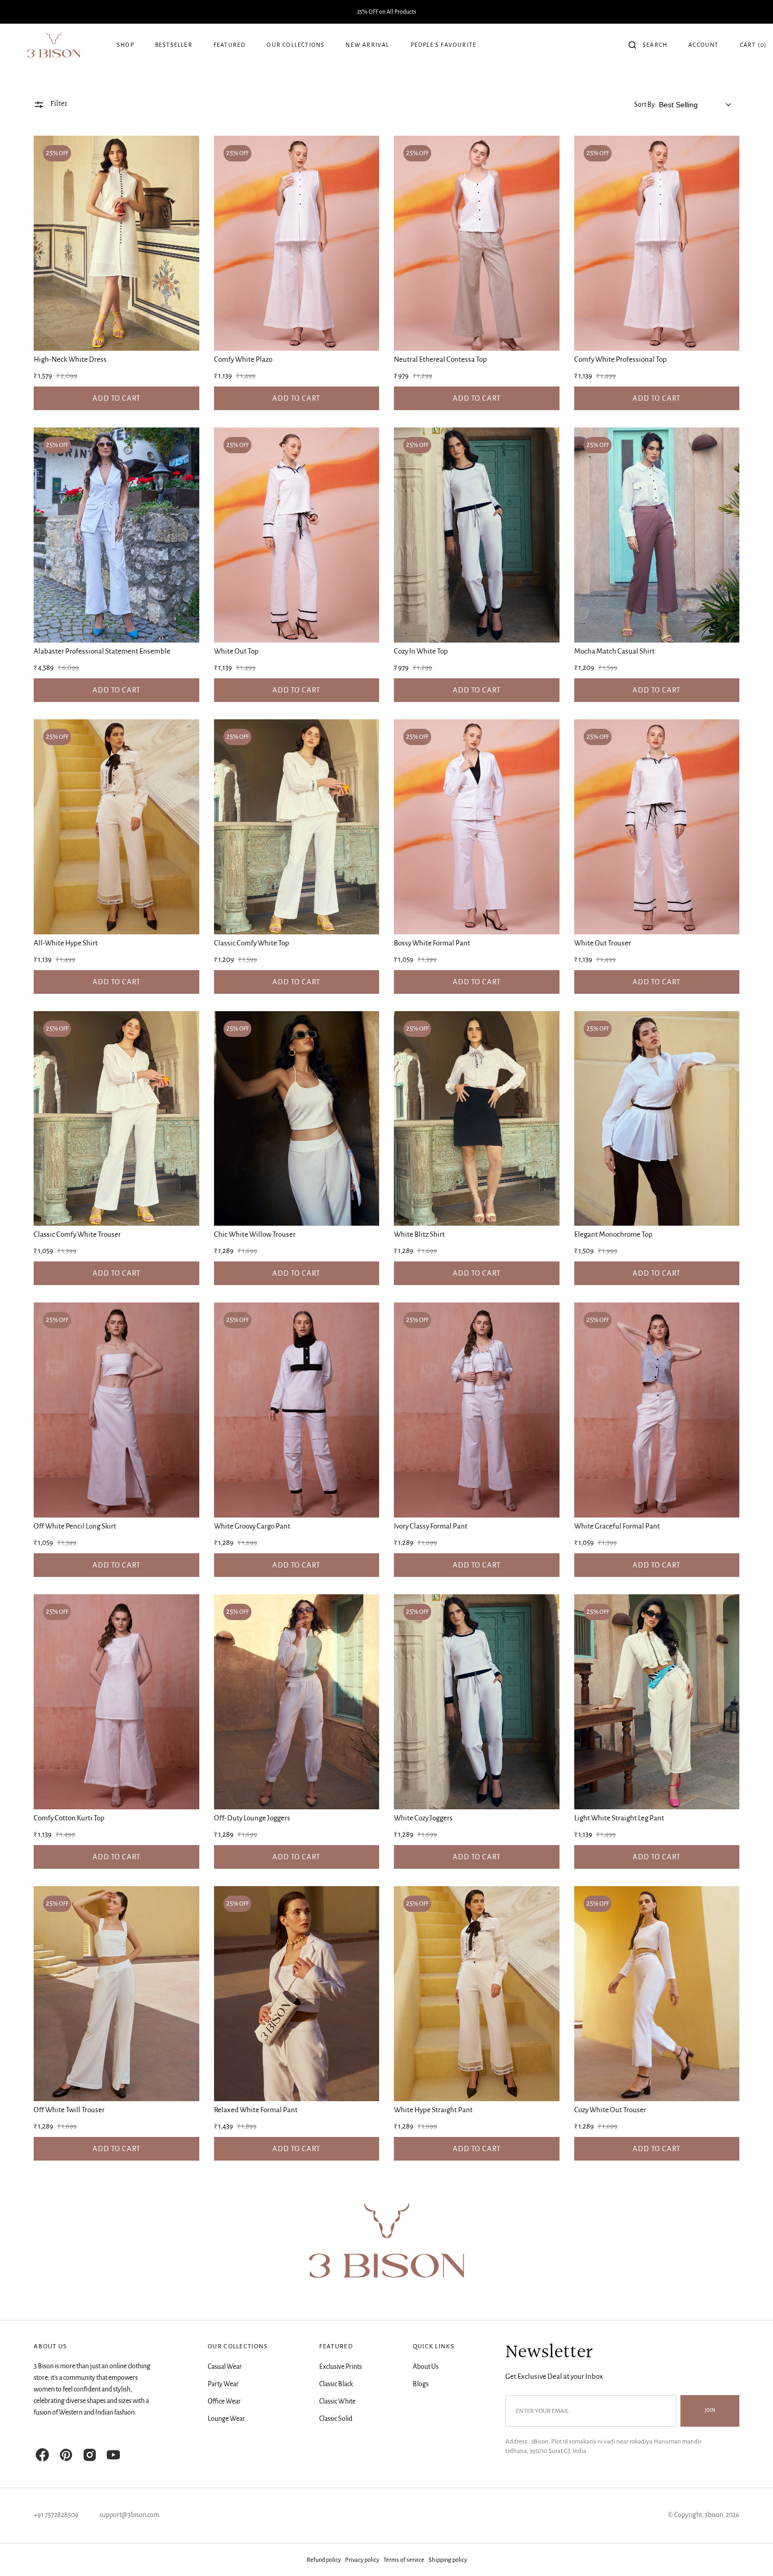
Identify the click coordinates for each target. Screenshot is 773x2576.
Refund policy (324, 2560)
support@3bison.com (129, 2515)
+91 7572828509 (56, 2515)
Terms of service (404, 2560)
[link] (116, 243)
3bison (714, 2515)
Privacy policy (362, 2560)
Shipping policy (448, 2560)
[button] (648, 45)
